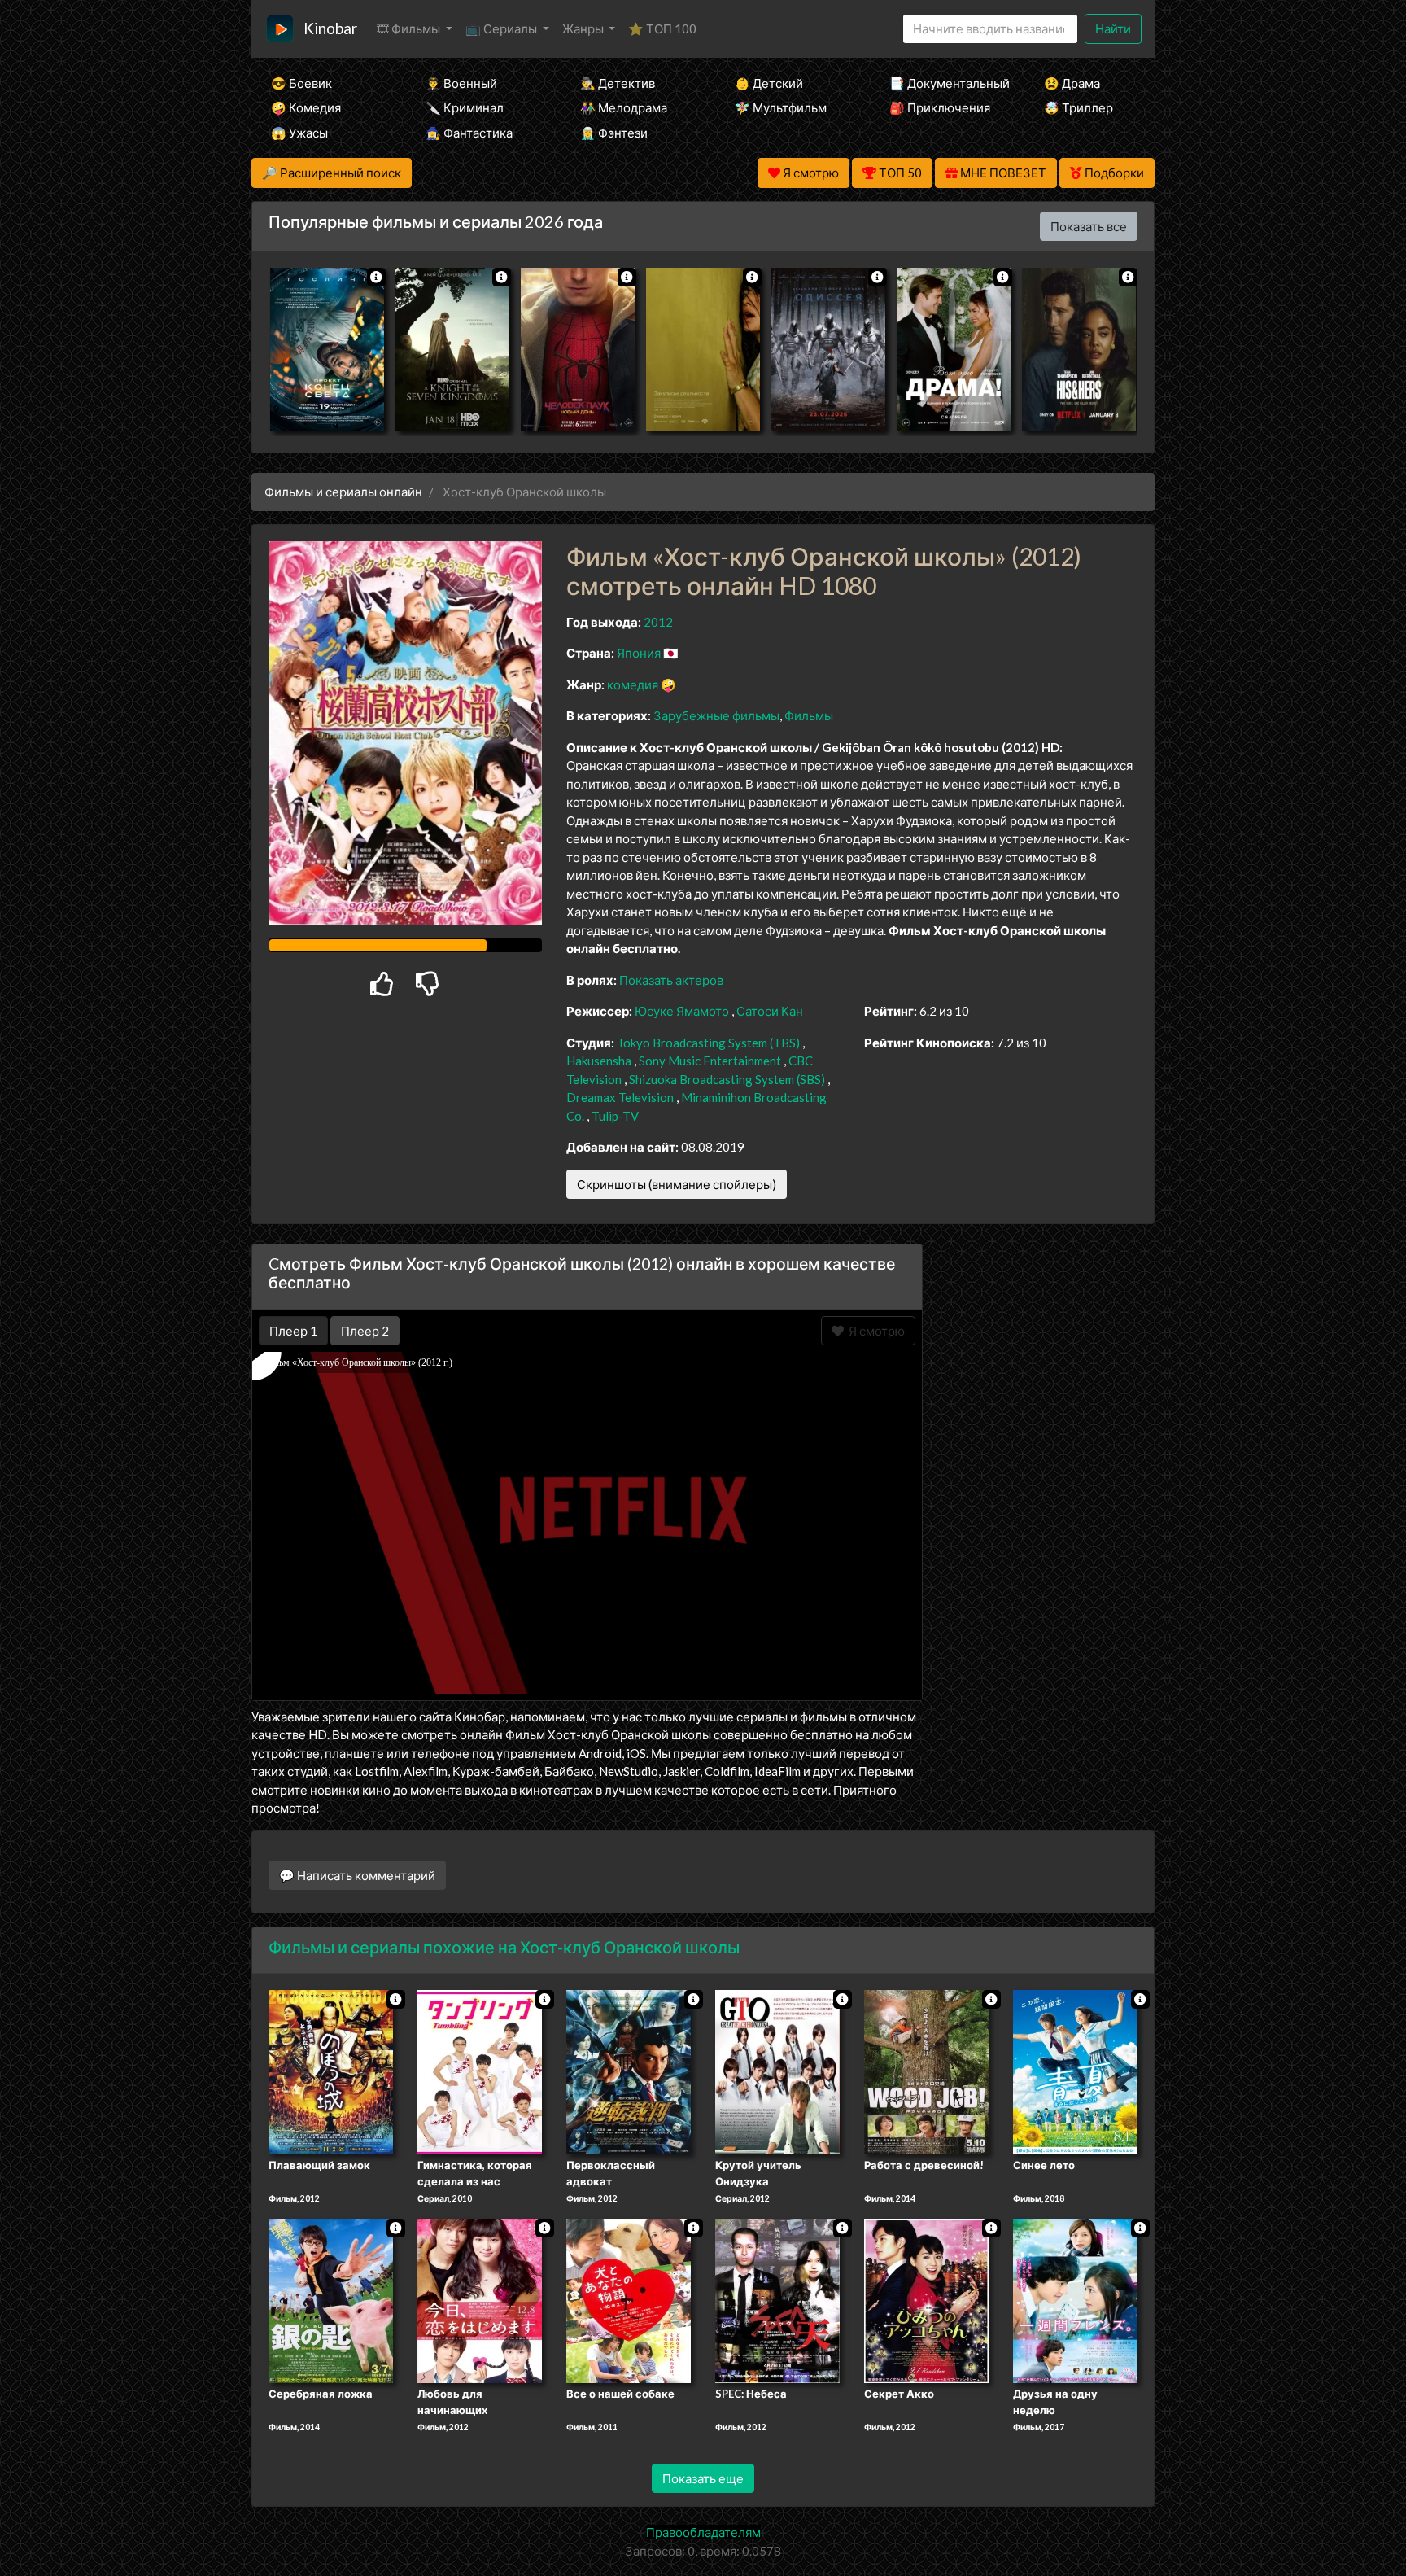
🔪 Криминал (465, 107)
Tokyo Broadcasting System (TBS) (708, 1043)
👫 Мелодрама (624, 107)
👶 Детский (769, 83)
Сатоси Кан (770, 1011)
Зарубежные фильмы (716, 715)
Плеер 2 (365, 1331)
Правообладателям (703, 2532)
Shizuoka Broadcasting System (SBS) (727, 1079)
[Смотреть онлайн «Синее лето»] (1075, 2071)
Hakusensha (599, 1061)
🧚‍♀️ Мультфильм (781, 107)
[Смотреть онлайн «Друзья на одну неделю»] (1075, 2299)
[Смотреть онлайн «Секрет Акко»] (926, 2299)
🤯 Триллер (1079, 107)
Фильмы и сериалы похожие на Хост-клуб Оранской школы (504, 1947)
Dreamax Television (620, 1097)
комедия (633, 684)
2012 (658, 622)
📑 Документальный (945, 83)
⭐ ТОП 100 (662, 28)
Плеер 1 (293, 1331)
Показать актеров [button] (671, 980)
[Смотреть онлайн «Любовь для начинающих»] (480, 2299)
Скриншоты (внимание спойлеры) (677, 1184)
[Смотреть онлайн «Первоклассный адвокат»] (629, 2071)
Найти (1113, 28)
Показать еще (703, 2478)
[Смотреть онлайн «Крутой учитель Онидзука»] (777, 2071)
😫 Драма (1072, 83)
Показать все (1089, 226)
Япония (639, 653)
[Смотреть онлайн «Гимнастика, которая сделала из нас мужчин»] (480, 2071)
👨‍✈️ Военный (461, 83)
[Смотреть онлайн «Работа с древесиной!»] (926, 2071)
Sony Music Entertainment (710, 1061)
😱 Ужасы (299, 133)
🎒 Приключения (940, 107)
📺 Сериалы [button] (502, 28)
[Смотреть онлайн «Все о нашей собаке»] (629, 2299)
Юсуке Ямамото (682, 1011)
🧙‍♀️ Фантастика (469, 133)
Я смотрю (874, 1331)
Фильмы (809, 715)
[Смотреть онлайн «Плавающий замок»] (331, 2071)
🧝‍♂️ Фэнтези (614, 133)
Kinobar (330, 28)
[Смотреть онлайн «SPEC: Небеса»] (777, 2299)
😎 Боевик (301, 83)
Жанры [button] (584, 28)
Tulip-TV (615, 1116)
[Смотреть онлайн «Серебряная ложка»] (331, 2299)
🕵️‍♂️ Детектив (618, 83)
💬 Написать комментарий (357, 1875)
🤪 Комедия (306, 107)
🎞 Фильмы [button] (410, 28)
